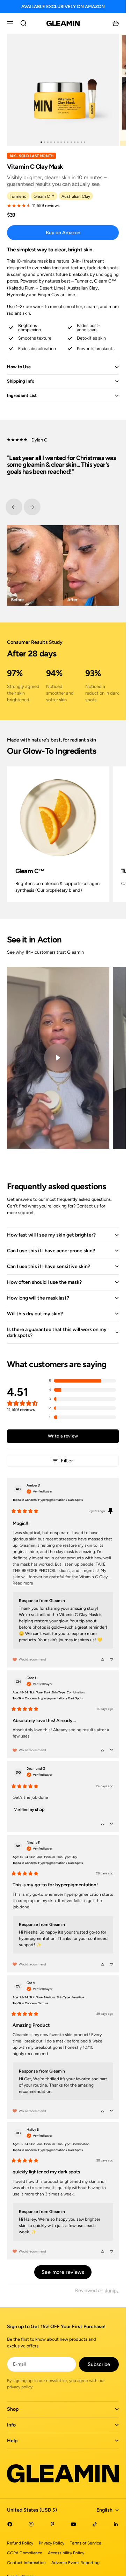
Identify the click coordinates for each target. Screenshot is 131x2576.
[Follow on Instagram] (31, 2524)
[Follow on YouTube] (73, 2524)
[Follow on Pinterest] (52, 2524)
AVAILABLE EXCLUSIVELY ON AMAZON (63, 6)
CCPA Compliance (25, 2553)
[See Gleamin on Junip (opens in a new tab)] (112, 2291)
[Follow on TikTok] (95, 2524)
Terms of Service (86, 2543)
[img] (39, 1491)
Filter (67, 1461)
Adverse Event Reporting (75, 2563)
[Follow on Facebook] (10, 2524)
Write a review (63, 1436)
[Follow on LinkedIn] (116, 2524)
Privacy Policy (52, 2543)
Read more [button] (23, 1583)
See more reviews (63, 2272)
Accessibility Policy (66, 2553)
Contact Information (26, 2563)
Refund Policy (20, 2543)
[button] (82, 1381)
